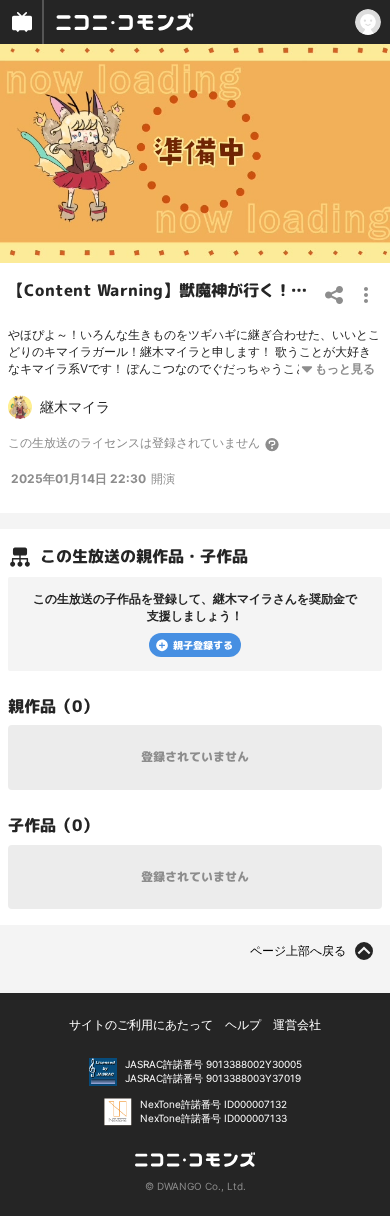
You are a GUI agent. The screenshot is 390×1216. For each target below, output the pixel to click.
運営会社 (297, 1024)
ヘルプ (243, 1024)
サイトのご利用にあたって (141, 1024)
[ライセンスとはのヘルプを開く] (273, 444)
